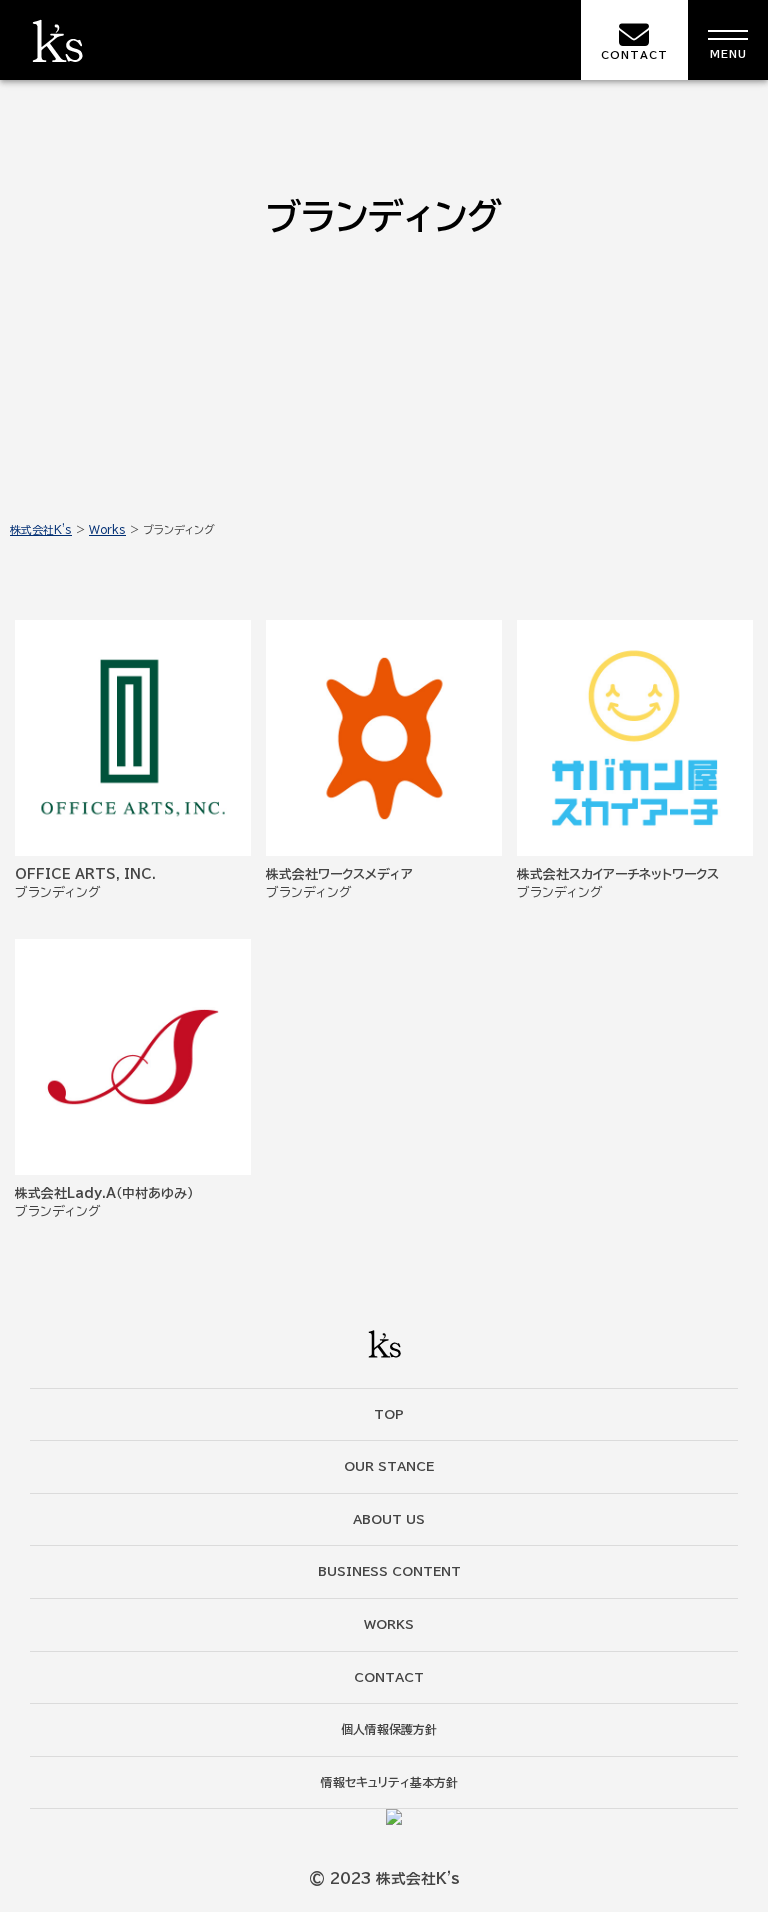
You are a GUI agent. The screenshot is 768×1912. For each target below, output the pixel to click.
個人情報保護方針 (389, 1729)
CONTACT (634, 55)
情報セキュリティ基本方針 (389, 1782)
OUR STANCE (389, 1466)
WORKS (389, 1624)
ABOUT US (389, 1519)
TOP (389, 1414)
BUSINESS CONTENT (389, 1571)
